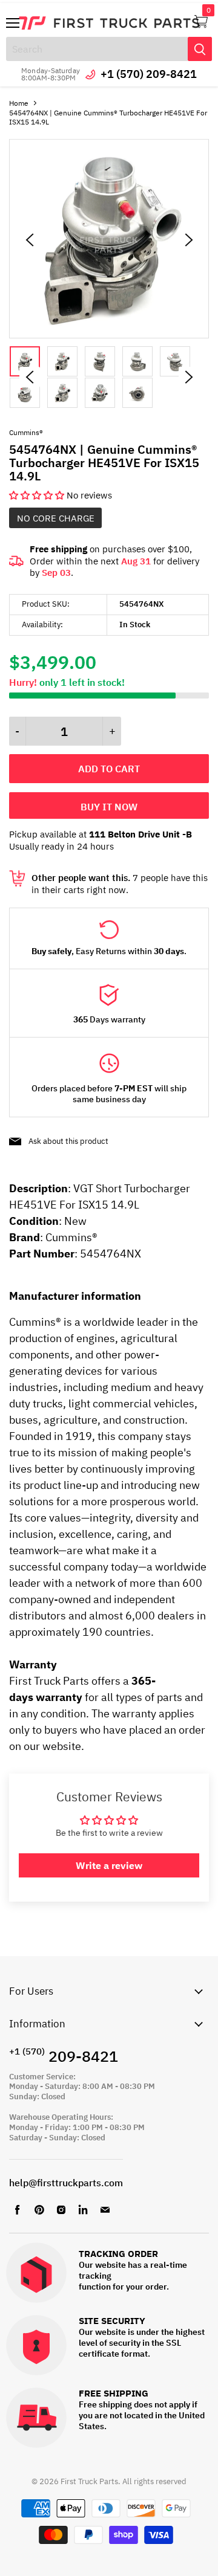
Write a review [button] (109, 1865)
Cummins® (26, 432)
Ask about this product (68, 1141)
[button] (38, 495)
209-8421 (64, 2056)
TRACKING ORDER (118, 2254)
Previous (30, 377)
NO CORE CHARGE (56, 518)
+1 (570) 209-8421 (149, 74)
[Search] (200, 49)
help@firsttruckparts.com (66, 2183)
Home (19, 103)
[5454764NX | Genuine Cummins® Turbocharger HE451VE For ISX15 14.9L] (109, 335)
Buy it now (109, 807)
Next (189, 377)
